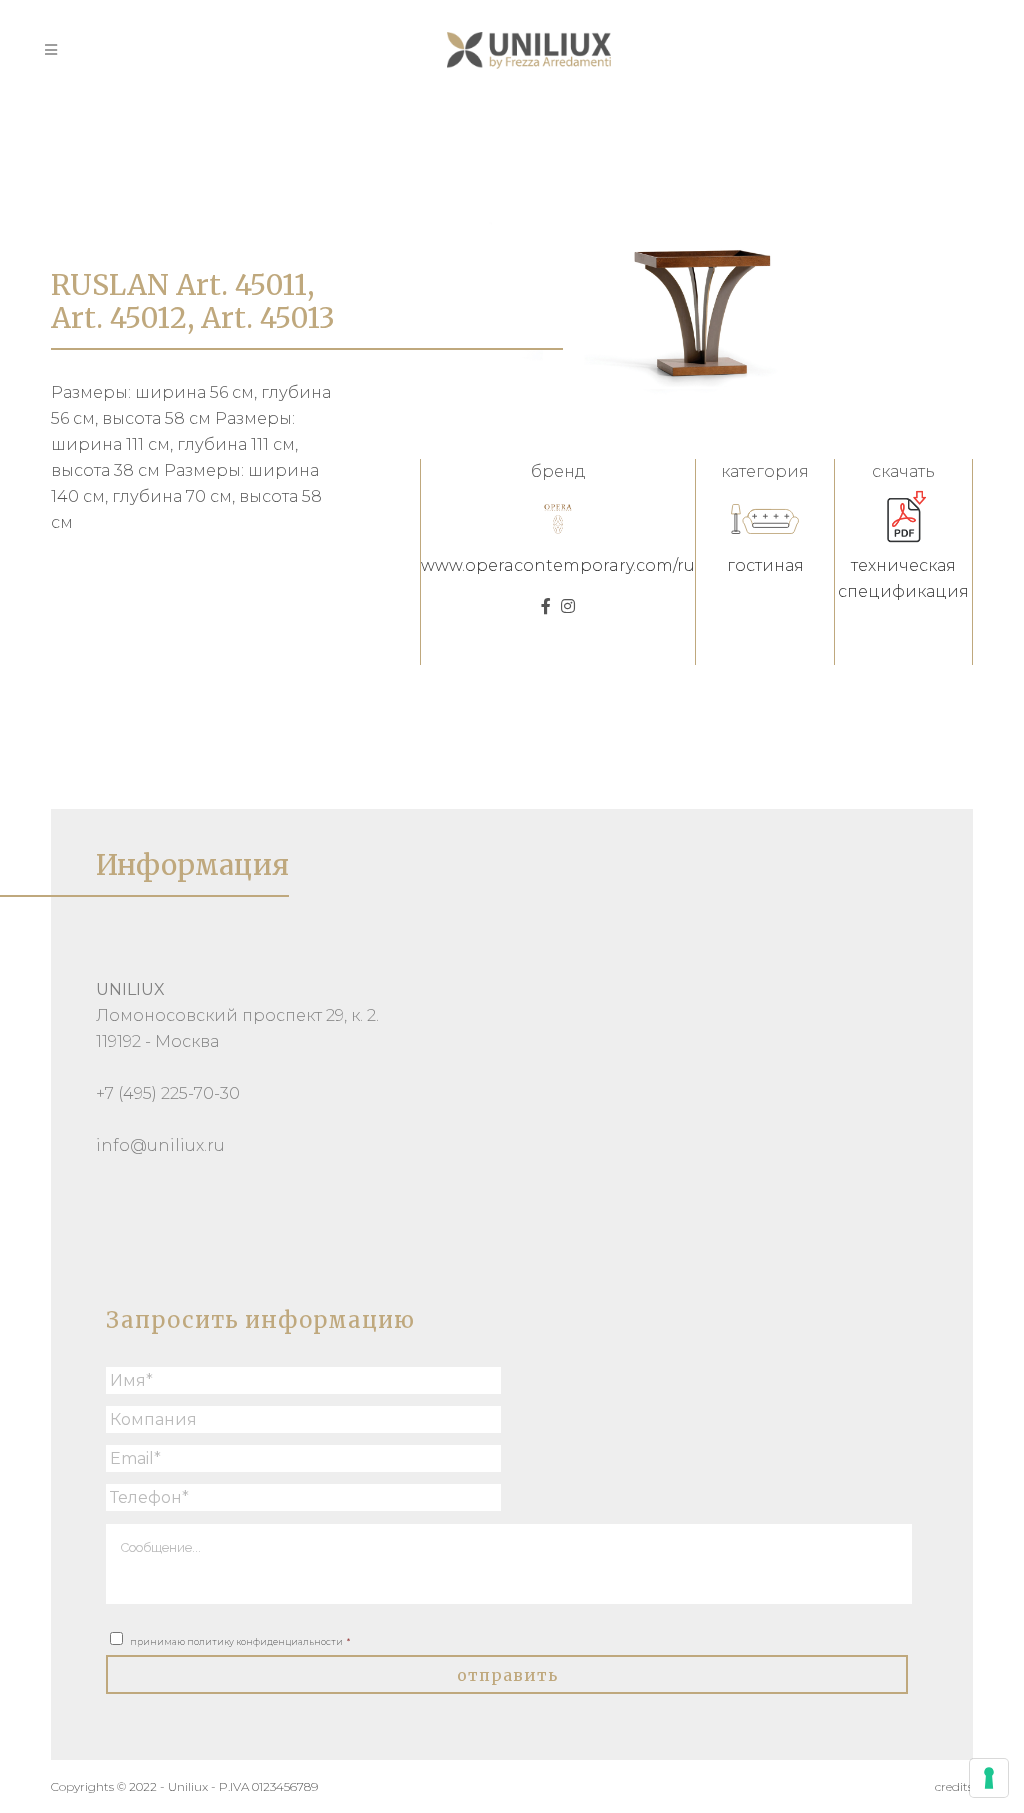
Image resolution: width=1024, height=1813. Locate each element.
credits (954, 1786)
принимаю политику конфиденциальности (240, 1641)
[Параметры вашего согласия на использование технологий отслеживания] (989, 1778)
